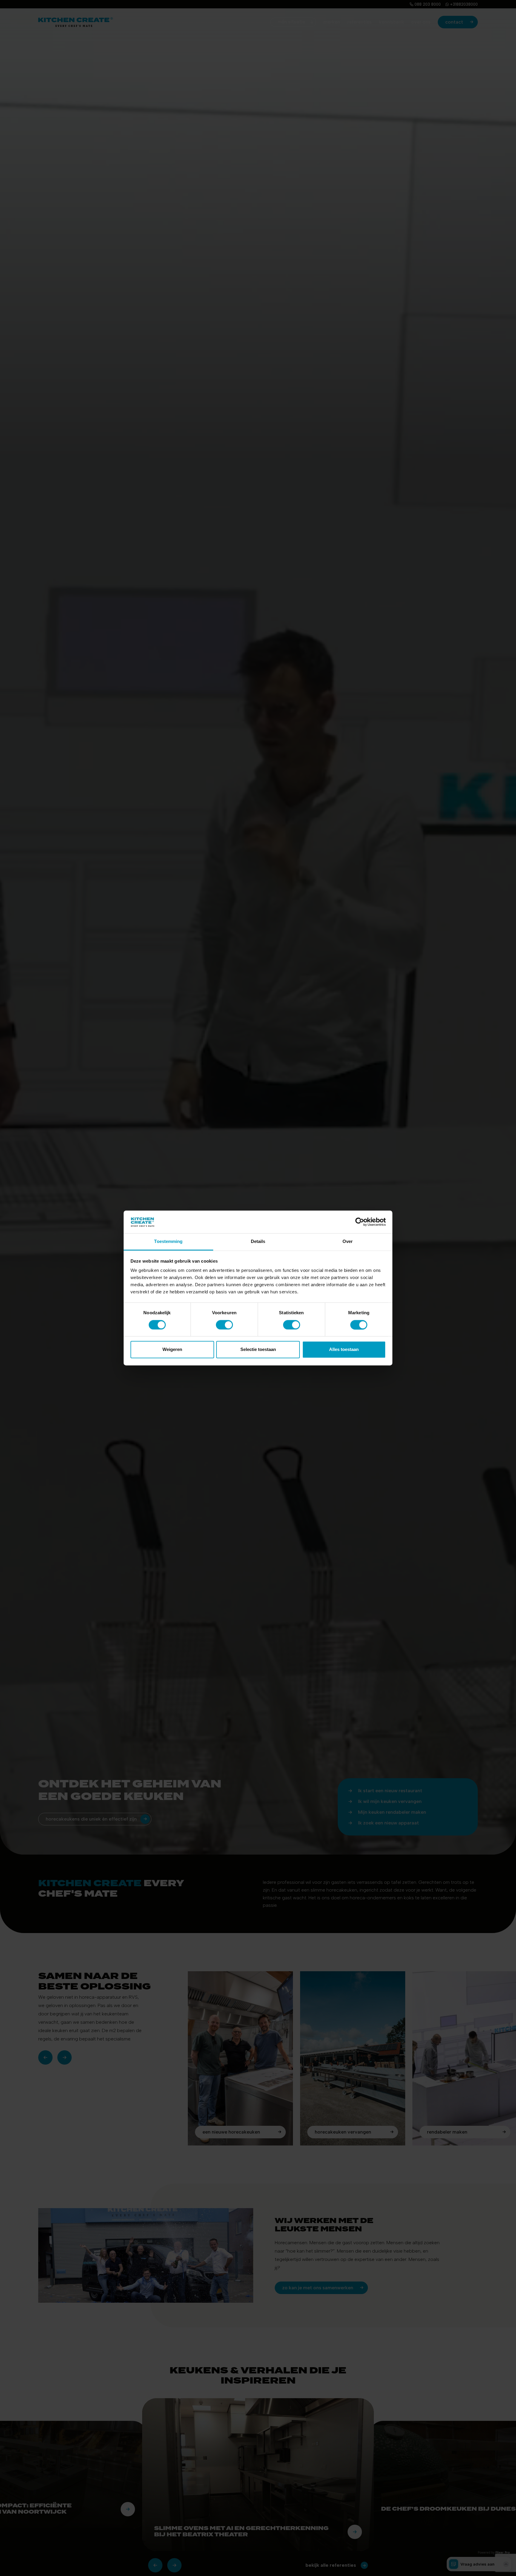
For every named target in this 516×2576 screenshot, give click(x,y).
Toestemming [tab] (168, 1242)
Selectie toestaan (258, 1350)
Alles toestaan (344, 1350)
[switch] (224, 1325)
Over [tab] (348, 1242)
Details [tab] (258, 1242)
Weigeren (172, 1350)
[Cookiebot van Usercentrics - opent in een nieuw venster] (360, 1222)
